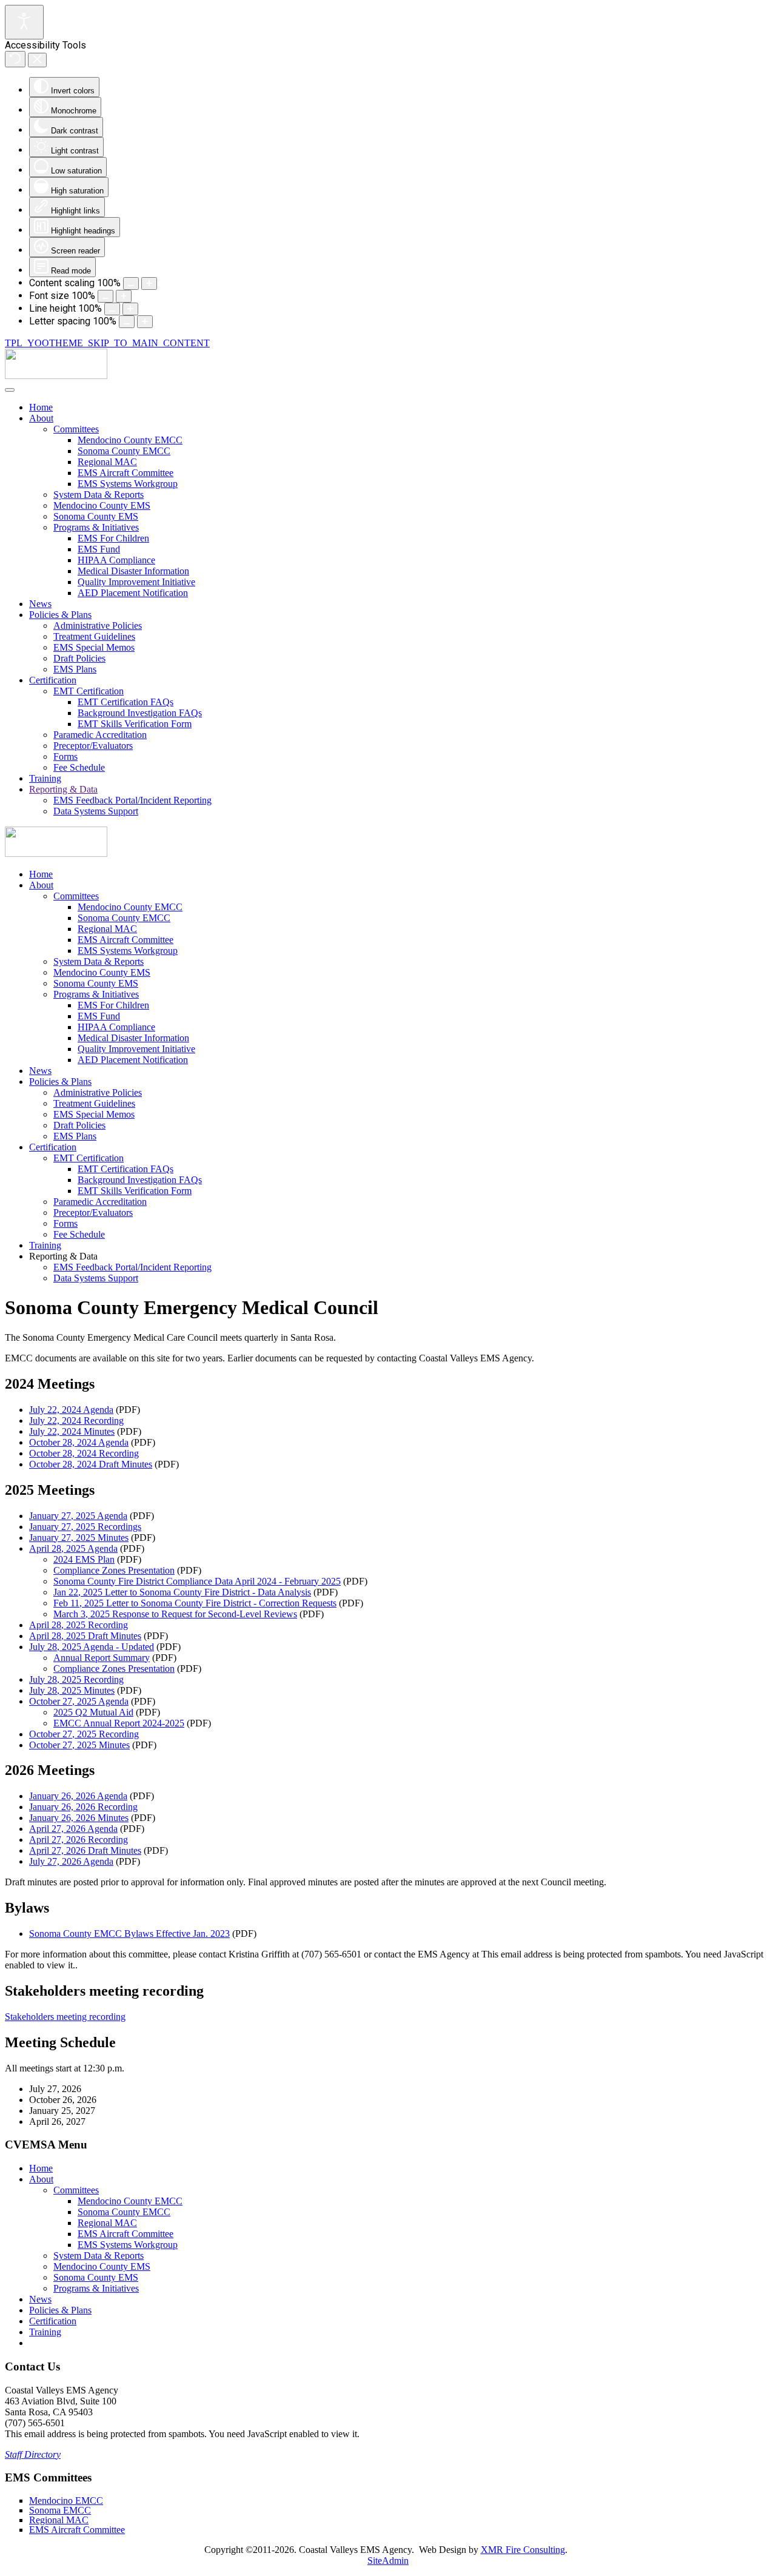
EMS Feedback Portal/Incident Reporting (132, 800)
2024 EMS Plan (84, 1559)
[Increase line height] (130, 309)
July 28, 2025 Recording (76, 1679)
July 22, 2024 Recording (76, 1420)
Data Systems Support (96, 811)
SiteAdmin (388, 2561)
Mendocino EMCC (66, 2501)
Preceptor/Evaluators (93, 746)
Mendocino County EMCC (130, 440)
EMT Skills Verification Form (135, 724)
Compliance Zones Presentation (114, 1570)
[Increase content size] (149, 283)
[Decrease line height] (112, 309)
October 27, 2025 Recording (84, 1734)
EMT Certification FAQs (125, 702)
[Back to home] (56, 376)
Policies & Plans (60, 615)
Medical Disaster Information (133, 571)
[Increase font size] (124, 296)
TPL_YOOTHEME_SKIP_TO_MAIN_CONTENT (107, 343)
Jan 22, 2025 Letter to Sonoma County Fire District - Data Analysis (182, 1592)
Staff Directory (33, 2454)
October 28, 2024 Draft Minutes (91, 1464)
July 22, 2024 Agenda (71, 1410)
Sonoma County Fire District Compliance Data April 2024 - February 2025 (197, 1581)
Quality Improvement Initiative (136, 582)
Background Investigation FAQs (140, 713)
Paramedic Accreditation (100, 735)
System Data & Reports (99, 495)
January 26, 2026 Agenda (78, 1796)
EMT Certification (89, 691)
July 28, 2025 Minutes (72, 1690)
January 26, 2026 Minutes (79, 1818)
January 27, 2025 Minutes (79, 1538)
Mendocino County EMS (102, 505)
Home (41, 407)
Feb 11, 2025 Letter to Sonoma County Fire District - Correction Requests (195, 1603)
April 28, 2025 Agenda (73, 1548)
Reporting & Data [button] (63, 1256)
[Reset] (15, 59)
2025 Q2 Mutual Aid (93, 1712)
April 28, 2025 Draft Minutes (85, 1636)
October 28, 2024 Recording (84, 1453)
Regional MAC (107, 462)
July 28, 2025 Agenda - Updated (92, 1647)
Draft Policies (79, 658)
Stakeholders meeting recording (65, 2017)
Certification (53, 680)
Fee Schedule (79, 767)
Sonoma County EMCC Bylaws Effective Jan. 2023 (129, 1934)
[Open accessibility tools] (24, 22)
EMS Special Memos (94, 647)
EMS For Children (113, 538)
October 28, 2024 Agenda (79, 1442)
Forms (65, 756)
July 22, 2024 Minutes (72, 1431)
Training (45, 778)
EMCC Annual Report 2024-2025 (119, 1723)
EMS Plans (75, 669)
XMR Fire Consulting (523, 2550)
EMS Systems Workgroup (128, 484)
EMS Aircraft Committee (125, 473)
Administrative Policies (98, 626)
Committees (76, 429)
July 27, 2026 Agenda (71, 1861)
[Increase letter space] (145, 322)
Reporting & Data (63, 789)
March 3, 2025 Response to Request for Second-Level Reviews (175, 1614)
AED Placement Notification (133, 593)
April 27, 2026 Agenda (73, 1829)
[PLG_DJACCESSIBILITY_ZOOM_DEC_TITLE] (131, 283)
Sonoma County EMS (96, 516)
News (40, 604)
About (41, 418)
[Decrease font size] (105, 296)
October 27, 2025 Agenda (79, 1701)
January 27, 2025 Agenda (78, 1516)
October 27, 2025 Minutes (79, 1745)
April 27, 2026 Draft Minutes (85, 1850)
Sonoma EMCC (60, 2510)
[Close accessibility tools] (37, 60)
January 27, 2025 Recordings (85, 1527)
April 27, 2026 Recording (79, 1840)
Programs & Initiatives (96, 527)
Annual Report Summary (102, 1658)
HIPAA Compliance (116, 560)
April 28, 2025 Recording (79, 1625)
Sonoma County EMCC (124, 451)
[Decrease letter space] (127, 322)
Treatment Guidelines (94, 636)
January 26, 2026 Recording (83, 1807)
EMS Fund (99, 549)
